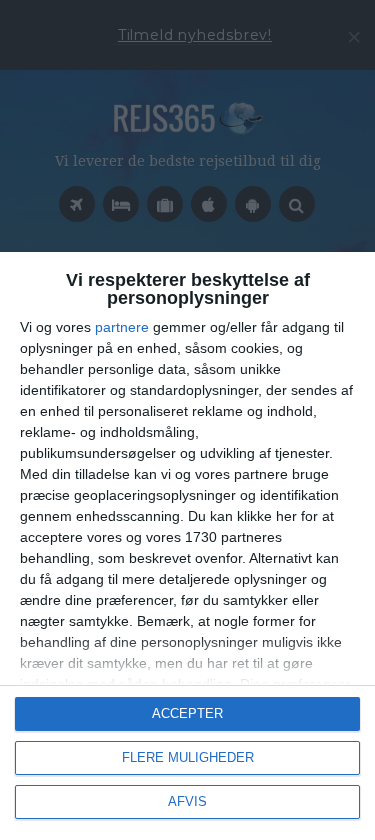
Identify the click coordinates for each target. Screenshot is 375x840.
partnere (122, 327)
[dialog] (187, 546)
